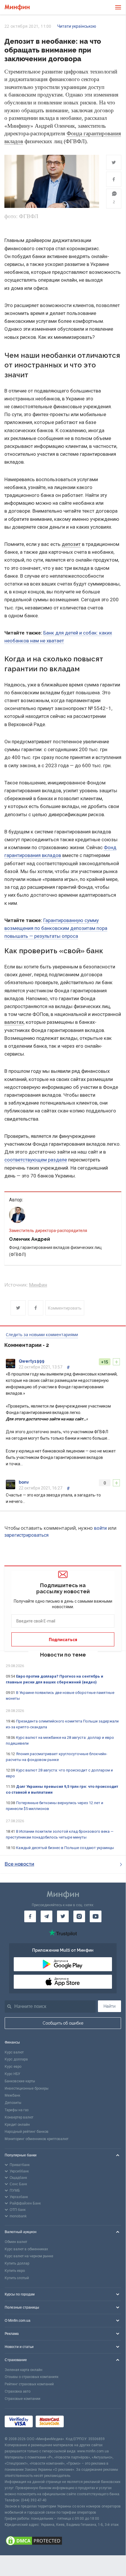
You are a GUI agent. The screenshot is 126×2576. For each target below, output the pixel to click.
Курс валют (14, 2052)
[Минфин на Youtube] (96, 1916)
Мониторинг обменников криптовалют (37, 2139)
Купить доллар (17, 2263)
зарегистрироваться (26, 1535)
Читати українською (77, 26)
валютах (14, 1022)
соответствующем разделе (36, 1160)
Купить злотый (17, 2278)
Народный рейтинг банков (27, 2132)
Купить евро (15, 2271)
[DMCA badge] (63, 2542)
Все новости (19, 1864)
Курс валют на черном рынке (29, 2256)
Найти (109, 2006)
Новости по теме (63, 1655)
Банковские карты (20, 2081)
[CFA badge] (80, 2422)
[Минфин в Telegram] (46, 1916)
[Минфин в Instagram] (79, 1916)
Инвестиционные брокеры (27, 2088)
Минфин (38, 1285)
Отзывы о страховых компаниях (32, 2377)
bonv (24, 1482)
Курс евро (13, 2067)
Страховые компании (23, 2399)
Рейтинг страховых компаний (29, 2384)
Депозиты (13, 2103)
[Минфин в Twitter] (63, 1916)
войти (100, 1528)
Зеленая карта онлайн (24, 2370)
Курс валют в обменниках (26, 2249)
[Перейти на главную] (17, 7)
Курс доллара (16, 2059)
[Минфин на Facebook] (30, 1916)
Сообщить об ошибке (63, 2023)
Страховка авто (18, 2391)
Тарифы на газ (17, 2110)
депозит (71, 544)
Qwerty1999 (32, 1361)
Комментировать (65, 1308)
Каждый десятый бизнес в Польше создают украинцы (65, 1848)
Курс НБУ (12, 2074)
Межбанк (12, 2095)
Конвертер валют (19, 2117)
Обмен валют (16, 2242)
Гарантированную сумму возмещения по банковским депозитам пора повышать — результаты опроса (56, 928)
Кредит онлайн (17, 2125)
